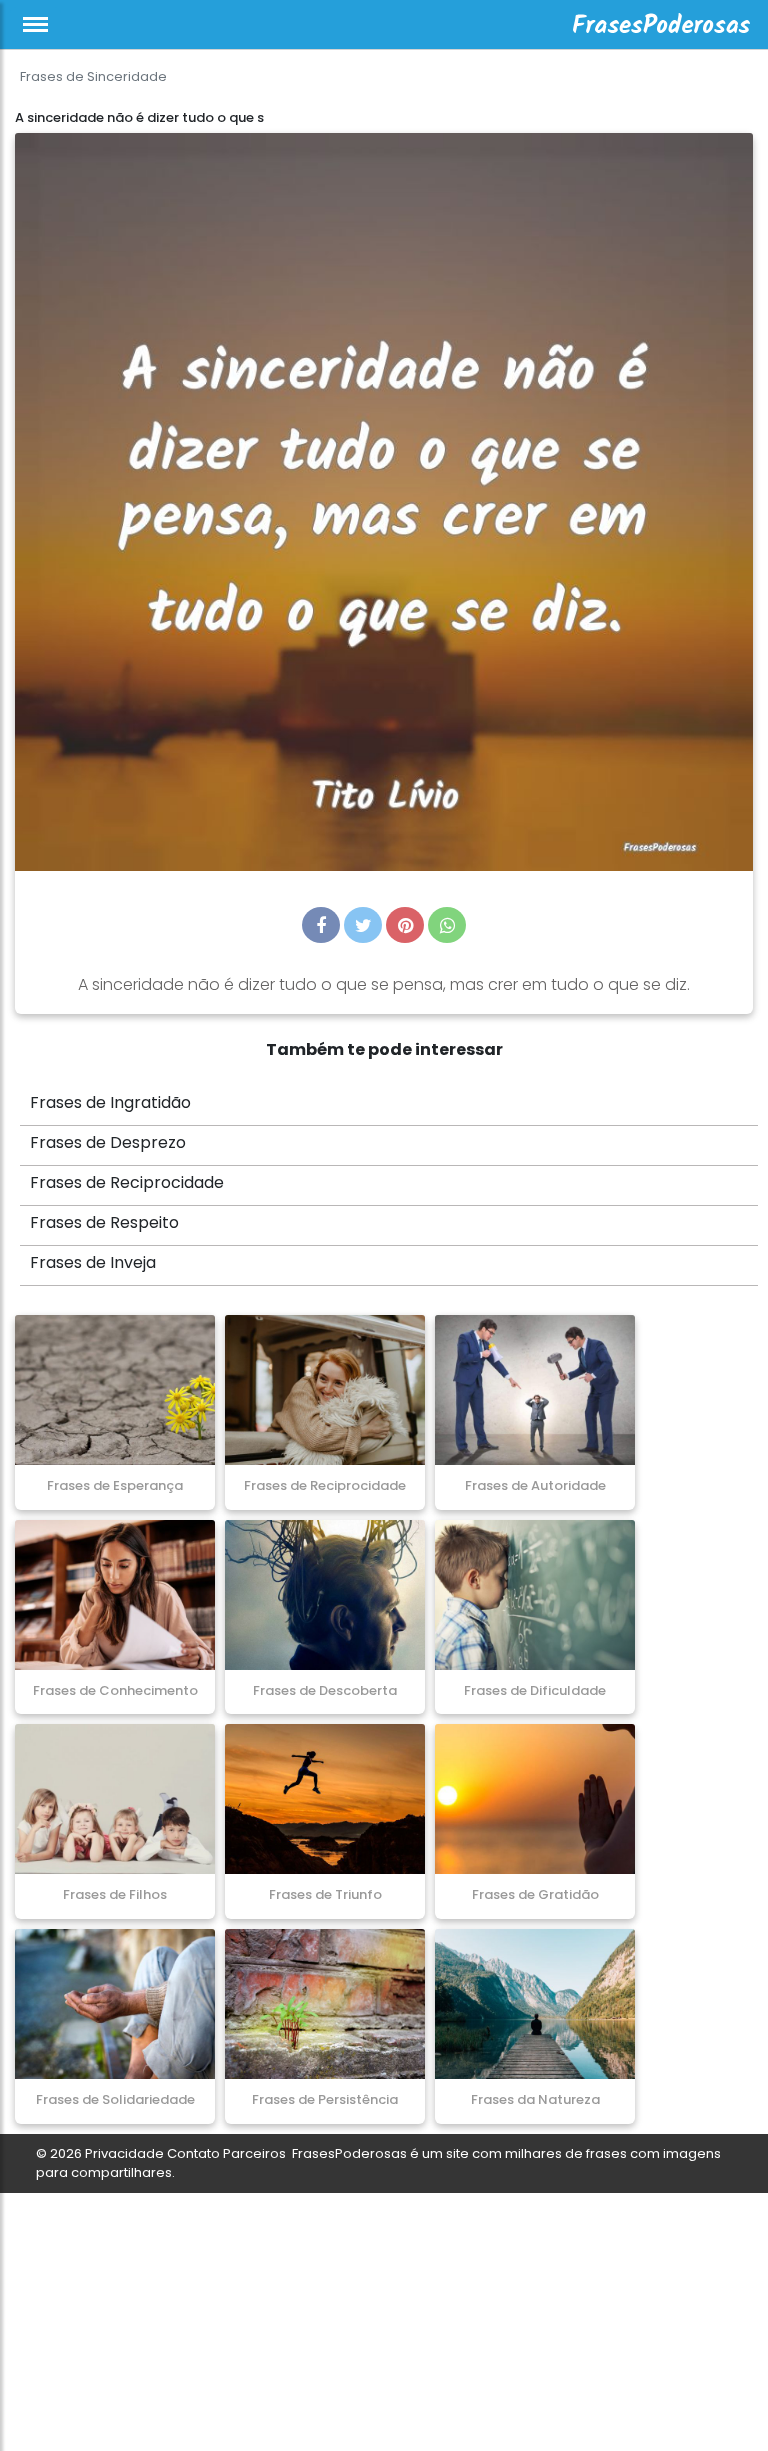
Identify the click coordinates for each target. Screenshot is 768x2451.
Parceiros (254, 2153)
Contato (193, 2153)
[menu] (35, 24)
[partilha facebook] (321, 925)
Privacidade (124, 2153)
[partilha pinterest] (405, 925)
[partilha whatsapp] (447, 925)
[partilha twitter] (363, 925)
